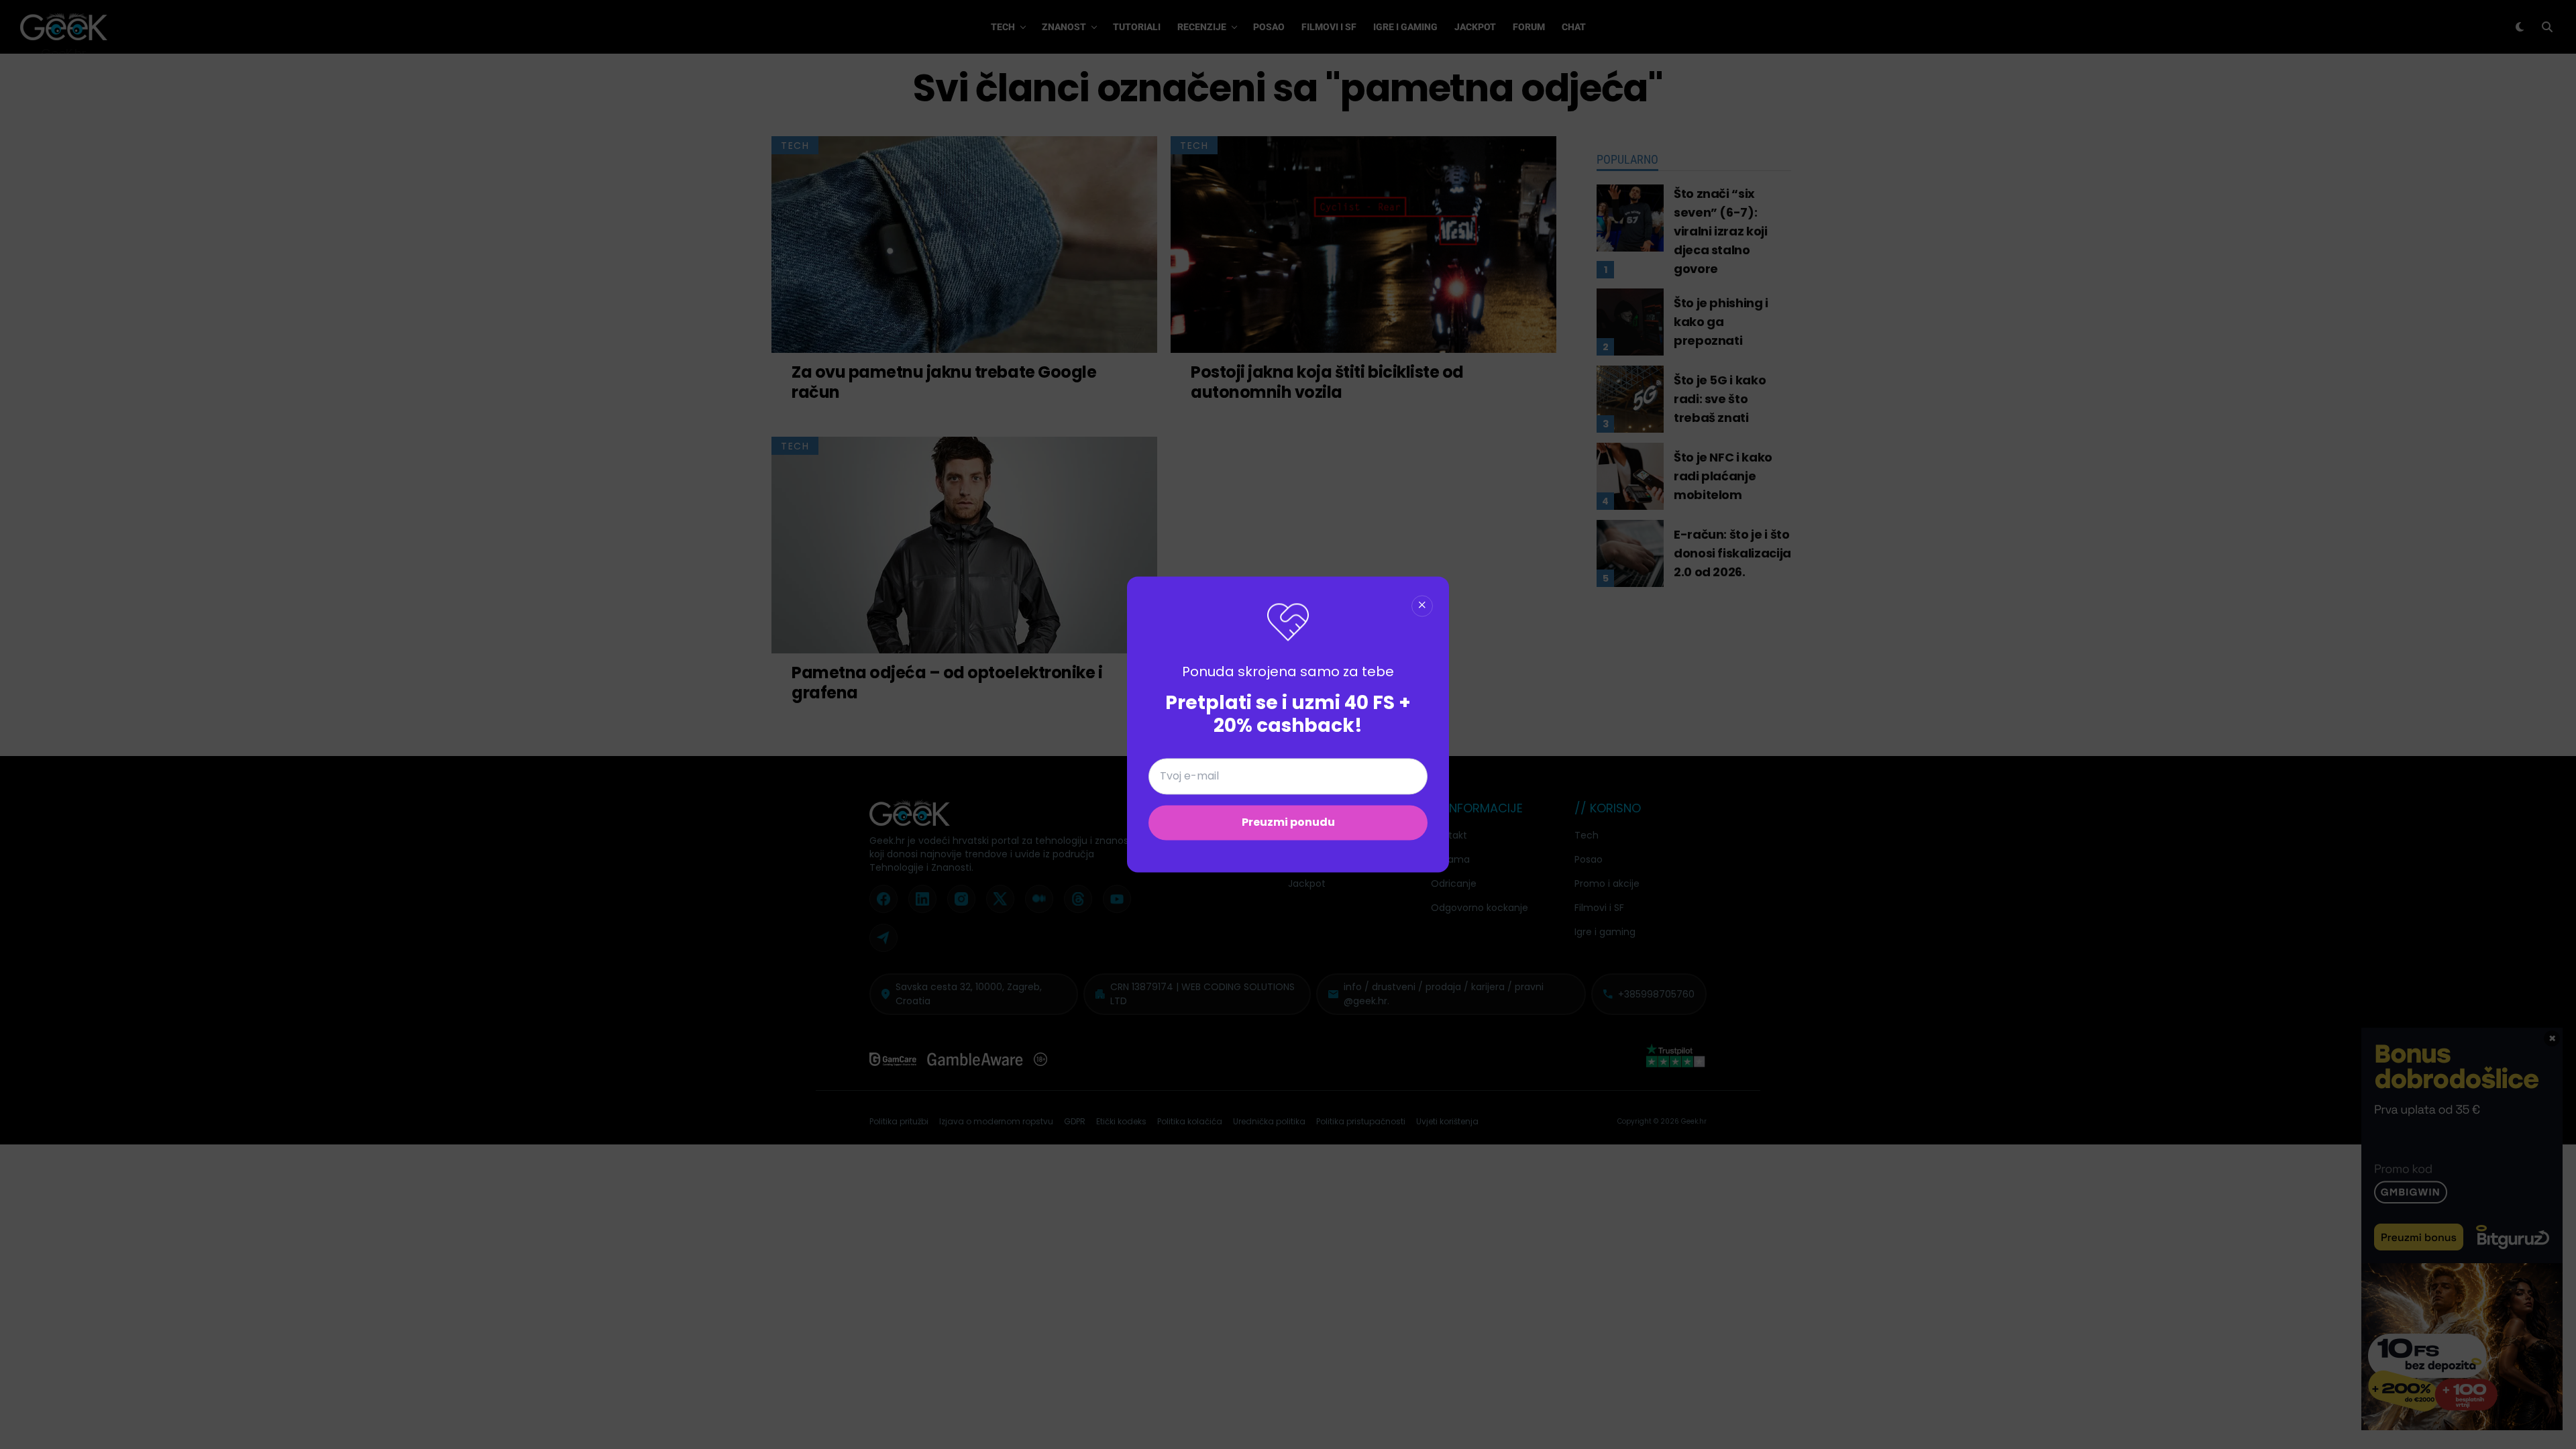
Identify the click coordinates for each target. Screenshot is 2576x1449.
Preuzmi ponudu (1288, 823)
